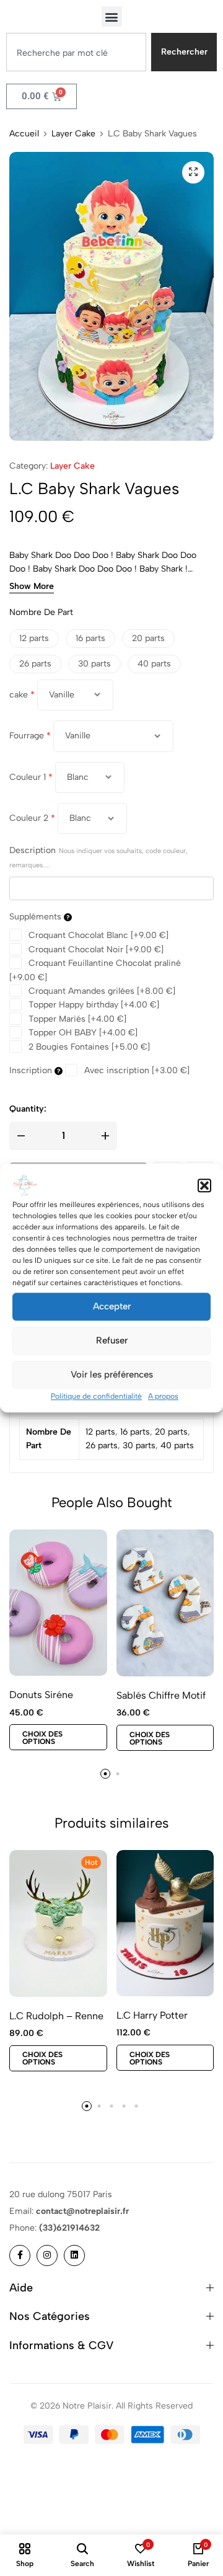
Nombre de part (41, 612)
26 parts (102, 1445)
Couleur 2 (32, 818)
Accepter (112, 1306)
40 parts (177, 1445)
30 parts (139, 1445)
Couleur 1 (31, 777)
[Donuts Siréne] (58, 1603)
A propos (163, 1396)
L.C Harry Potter (152, 2015)
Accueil (24, 134)
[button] (204, 1185)
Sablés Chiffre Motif (161, 1695)
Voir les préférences (112, 1374)
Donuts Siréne (41, 1695)
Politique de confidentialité (96, 1396)
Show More (32, 587)
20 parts (171, 1432)
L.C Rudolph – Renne (56, 2016)
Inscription (32, 1070)
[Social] (20, 2255)
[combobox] (76, 52)
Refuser (112, 1340)
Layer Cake (73, 134)
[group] (165, 1603)
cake (22, 695)
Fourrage (30, 736)
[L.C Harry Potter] (165, 1923)
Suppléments (37, 917)
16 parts (135, 1432)
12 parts (100, 1432)
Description (98, 857)
